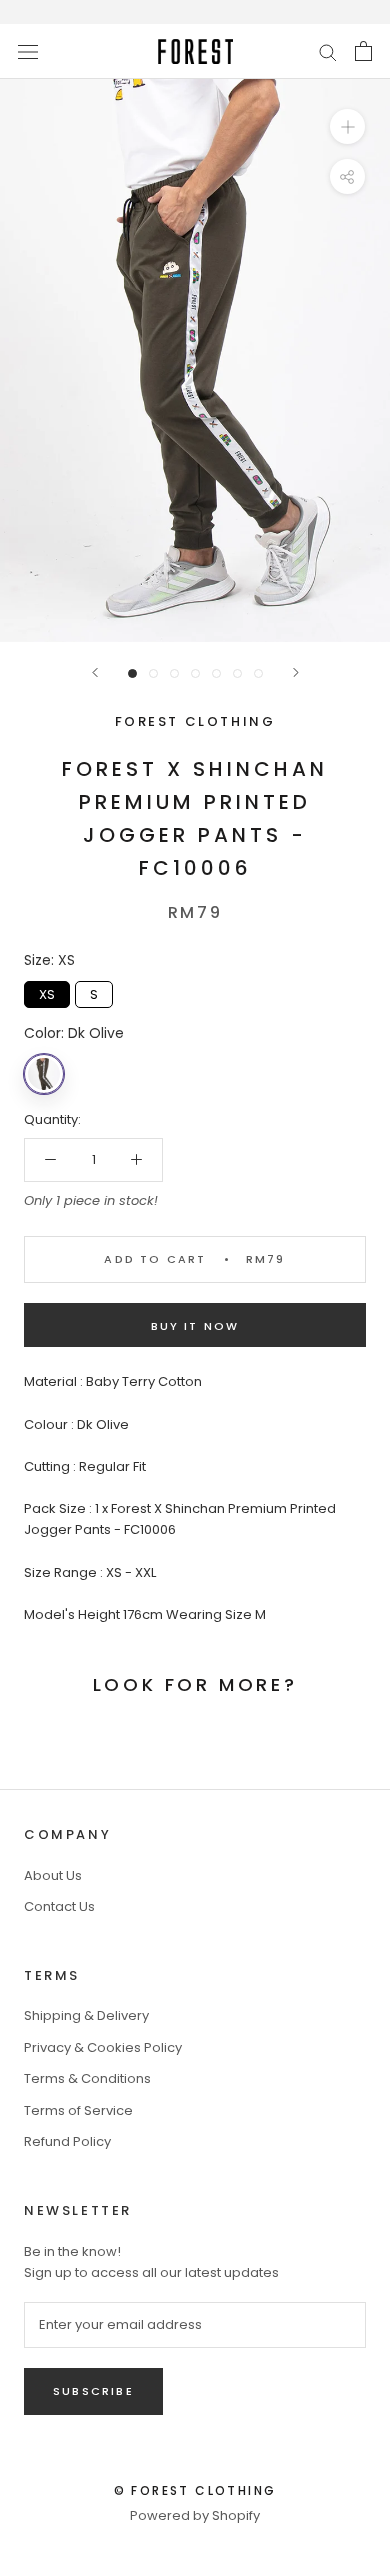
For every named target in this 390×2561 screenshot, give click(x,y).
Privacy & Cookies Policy (103, 2047)
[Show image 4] (195, 673)
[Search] (328, 51)
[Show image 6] (237, 673)
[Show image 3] (174, 673)
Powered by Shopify (195, 2515)
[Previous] (95, 672)
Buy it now (195, 1326)
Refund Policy (67, 2141)
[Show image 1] (132, 673)
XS (47, 992)
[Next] (296, 672)
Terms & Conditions (87, 2078)
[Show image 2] (153, 673)
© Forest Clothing (195, 2490)
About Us (53, 1875)
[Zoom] (347, 126)
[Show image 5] (216, 673)
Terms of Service (78, 2110)
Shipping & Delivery (86, 2015)
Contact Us (59, 1906)
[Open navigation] (28, 51)
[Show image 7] (258, 673)
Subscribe (93, 2391)
